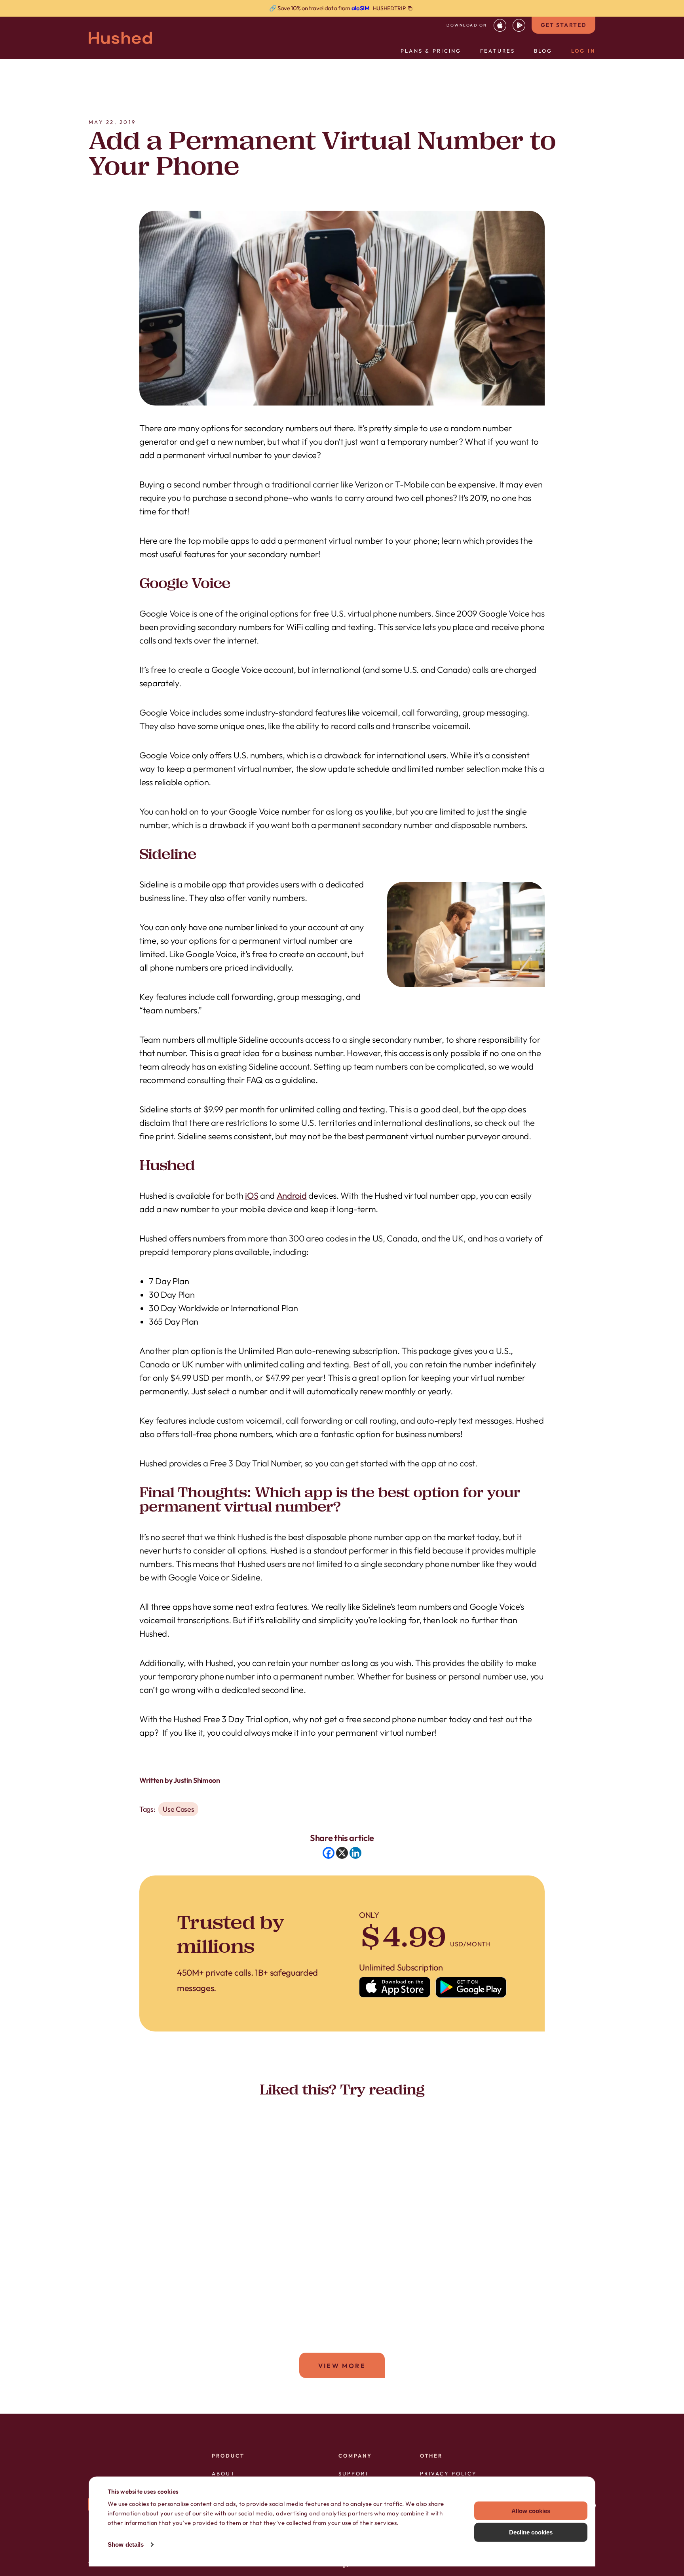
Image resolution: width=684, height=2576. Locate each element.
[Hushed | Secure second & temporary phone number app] (120, 38)
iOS (252, 1196)
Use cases (178, 1809)
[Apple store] (395, 1987)
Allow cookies (531, 2510)
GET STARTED (563, 25)
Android (292, 1196)
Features (498, 51)
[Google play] (519, 25)
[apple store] (500, 25)
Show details (126, 2545)
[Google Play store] (471, 1987)
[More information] (342, 8)
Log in (583, 51)
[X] (342, 1853)
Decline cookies (531, 2532)
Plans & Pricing (431, 51)
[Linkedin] (355, 1853)
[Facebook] (329, 1853)
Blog (543, 51)
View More (342, 2366)
